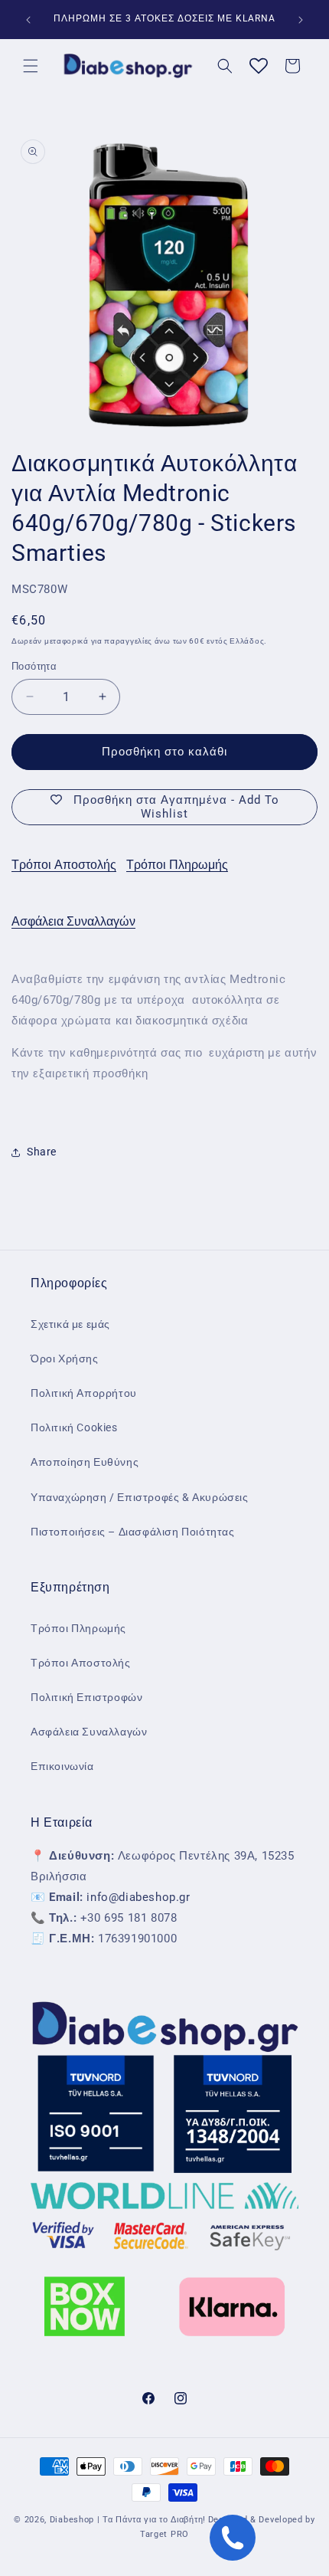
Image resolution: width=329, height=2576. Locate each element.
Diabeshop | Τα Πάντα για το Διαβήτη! (128, 2520)
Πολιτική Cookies (74, 1427)
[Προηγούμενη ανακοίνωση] (28, 20)
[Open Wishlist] (259, 66)
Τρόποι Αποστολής (64, 865)
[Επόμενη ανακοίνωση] (301, 20)
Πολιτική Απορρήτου (84, 1393)
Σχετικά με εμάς (70, 1324)
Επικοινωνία (62, 1766)
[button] (31, 66)
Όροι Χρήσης (65, 1358)
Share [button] (42, 1152)
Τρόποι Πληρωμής (177, 865)
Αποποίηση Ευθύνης (85, 1462)
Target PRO (164, 2534)
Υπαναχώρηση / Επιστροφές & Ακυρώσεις (140, 1497)
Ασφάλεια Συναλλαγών (73, 921)
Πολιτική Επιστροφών (86, 1697)
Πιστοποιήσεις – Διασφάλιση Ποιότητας (133, 1532)
